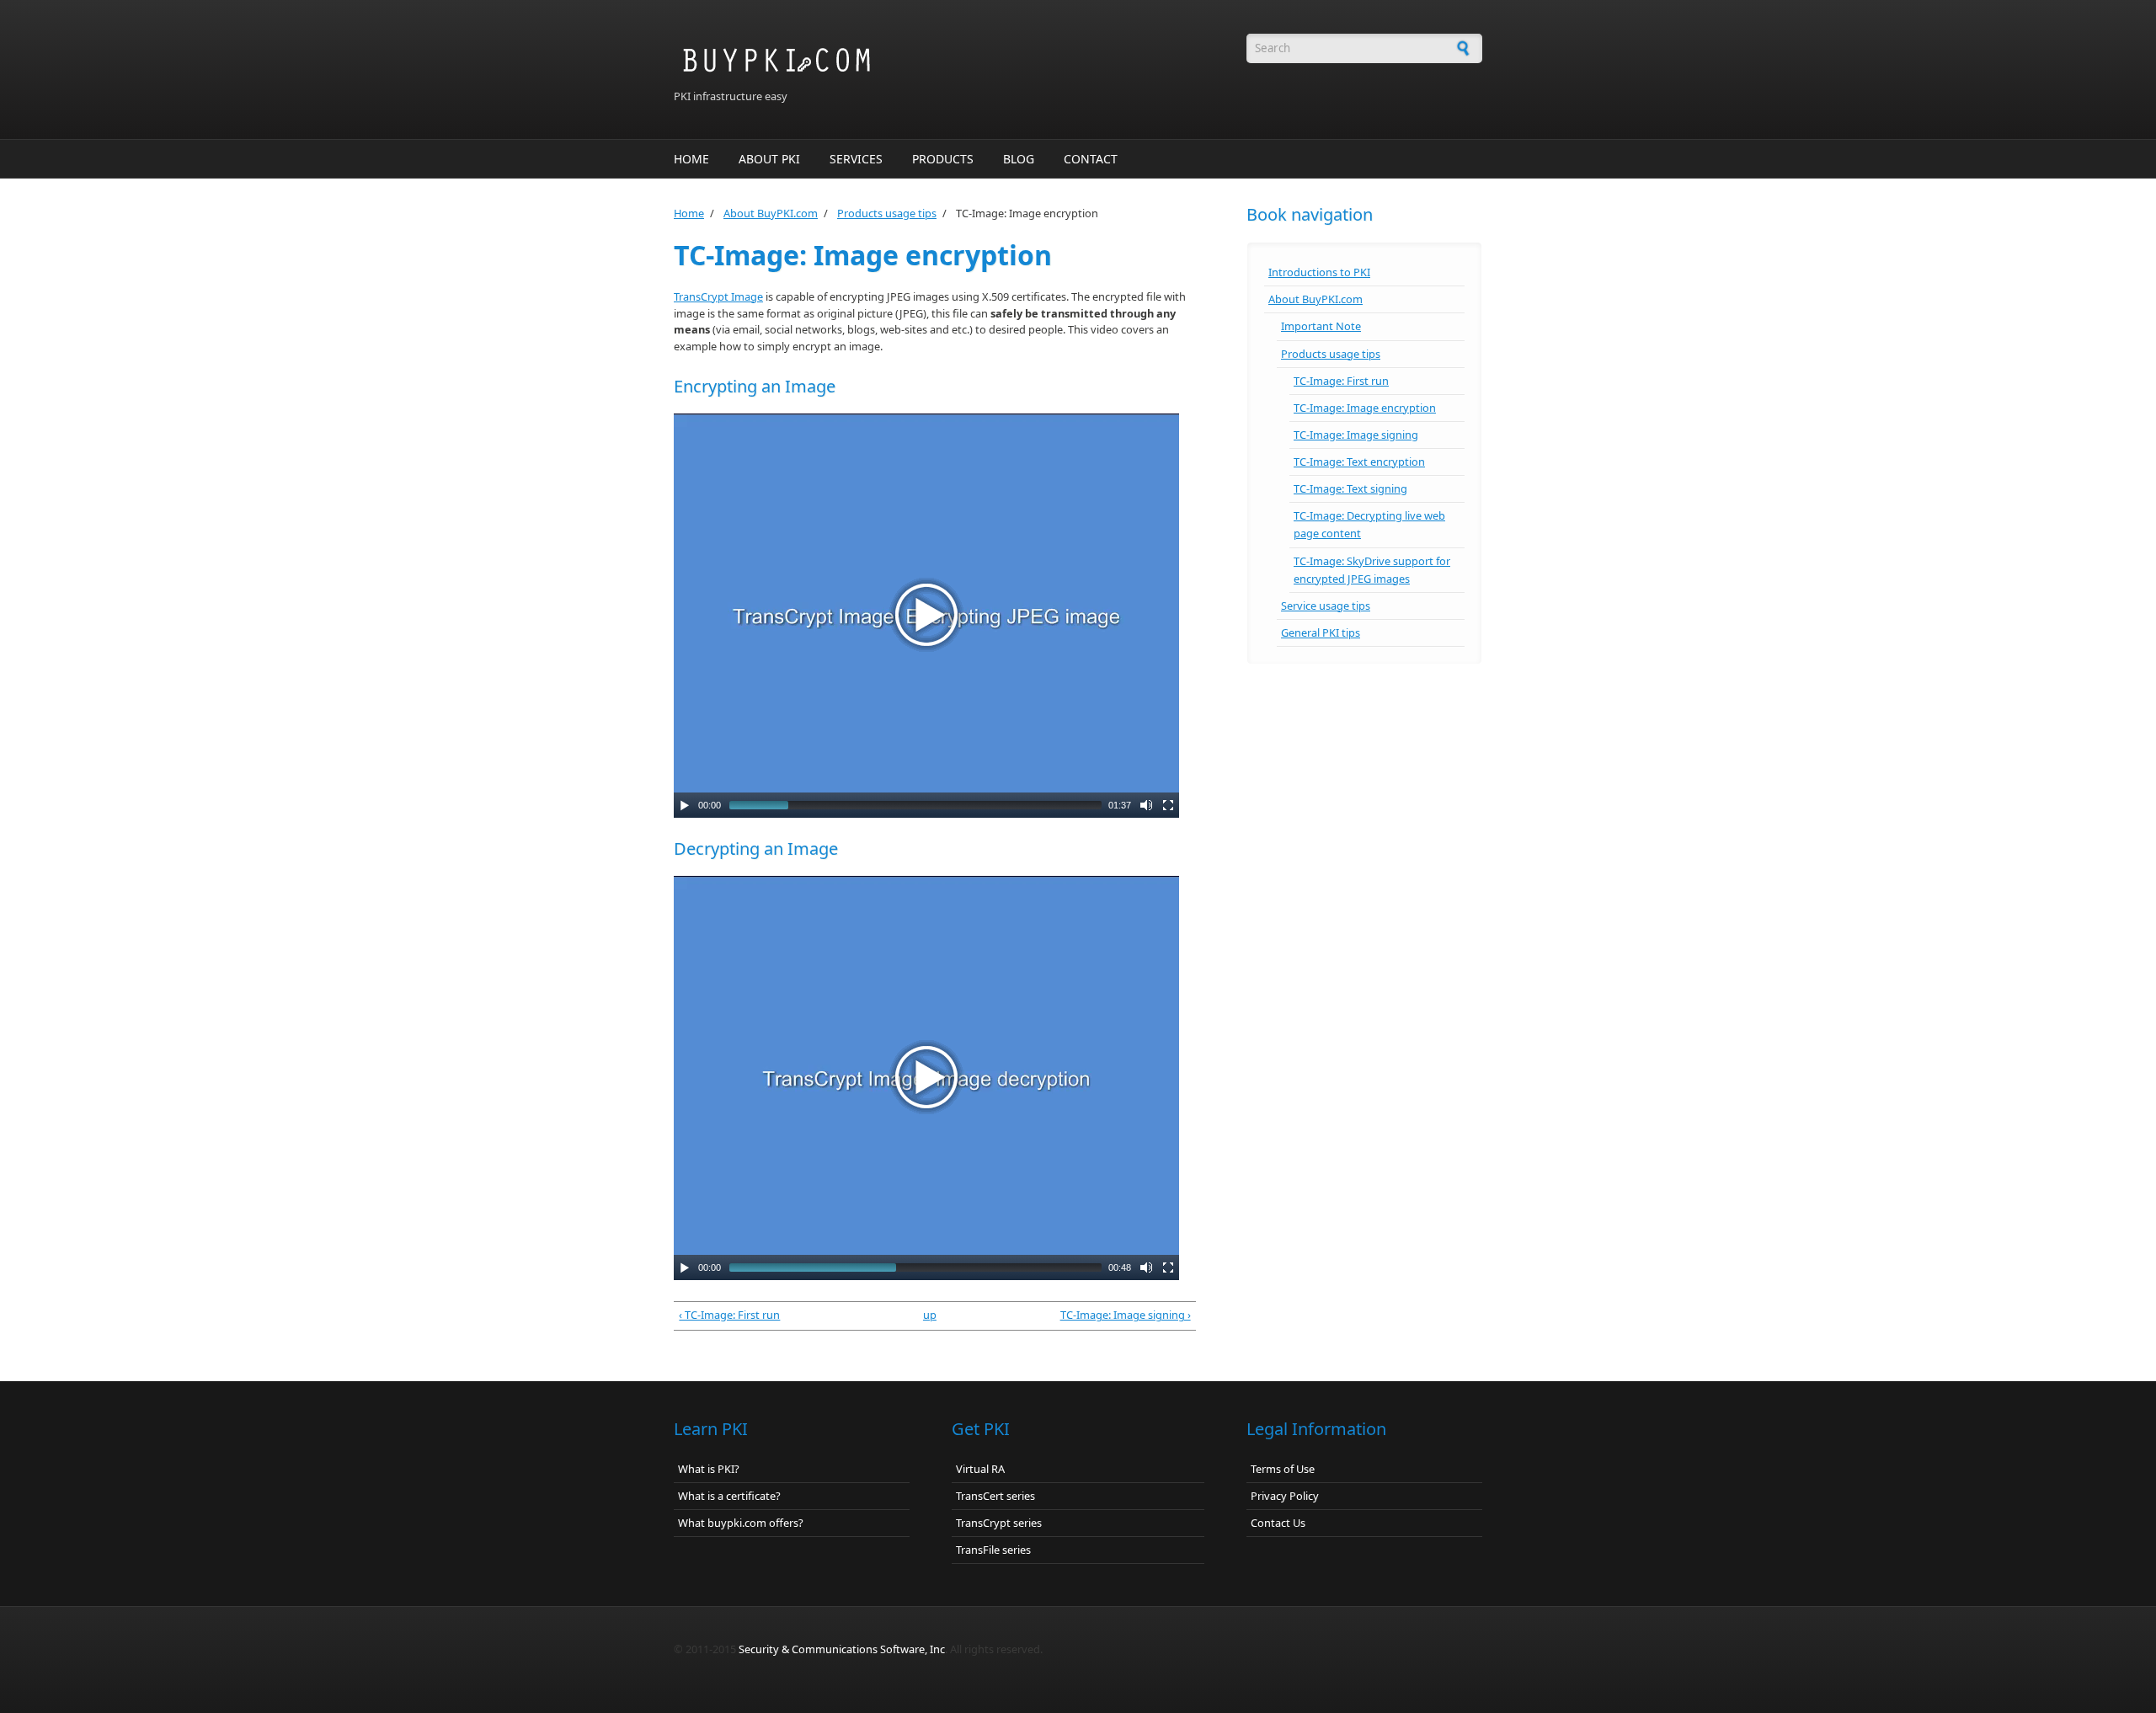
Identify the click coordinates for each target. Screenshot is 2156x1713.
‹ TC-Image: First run (729, 1315)
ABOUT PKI (769, 159)
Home (689, 213)
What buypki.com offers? (741, 1523)
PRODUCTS (943, 159)
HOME (691, 159)
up (930, 1315)
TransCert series (995, 1496)
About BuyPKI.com (771, 213)
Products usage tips (887, 213)
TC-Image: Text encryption (1359, 462)
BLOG (1019, 159)
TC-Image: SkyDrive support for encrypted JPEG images (1372, 570)
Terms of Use (1283, 1469)
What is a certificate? (729, 1496)
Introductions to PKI (1319, 272)
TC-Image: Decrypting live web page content (1369, 524)
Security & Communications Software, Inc (842, 1649)
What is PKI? (709, 1469)
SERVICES (856, 159)
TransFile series (993, 1550)
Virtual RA (980, 1469)
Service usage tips (1326, 606)
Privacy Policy (1285, 1496)
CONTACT (1091, 159)
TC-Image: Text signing (1350, 488)
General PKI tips (1321, 632)
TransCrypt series (999, 1523)
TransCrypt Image (718, 296)
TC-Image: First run (1341, 381)
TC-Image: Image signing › (1126, 1315)
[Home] (935, 61)
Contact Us (1278, 1523)
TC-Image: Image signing (1356, 435)
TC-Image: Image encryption (1365, 408)
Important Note (1321, 326)
